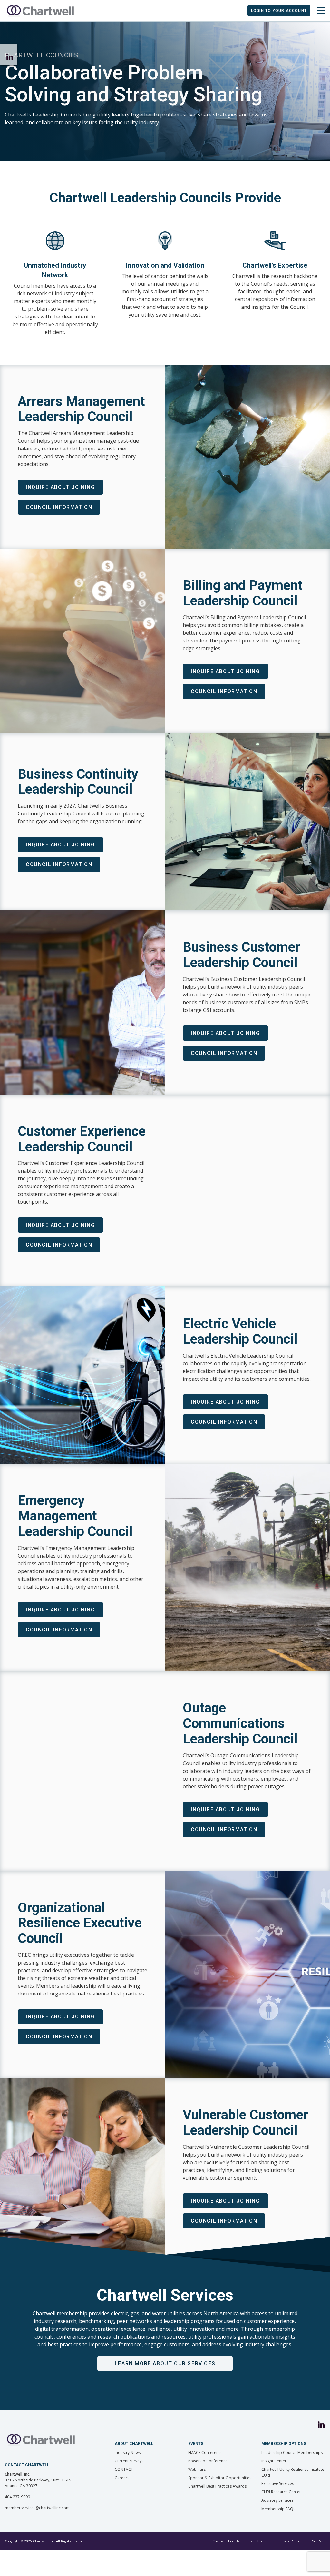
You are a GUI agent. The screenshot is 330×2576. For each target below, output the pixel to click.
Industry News (128, 2453)
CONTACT (124, 2469)
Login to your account (279, 11)
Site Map (319, 2541)
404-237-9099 (17, 2497)
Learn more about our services (165, 2364)
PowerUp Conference (208, 2461)
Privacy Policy (289, 2541)
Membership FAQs (278, 2509)
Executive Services (278, 2484)
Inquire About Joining (60, 487)
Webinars (197, 2469)
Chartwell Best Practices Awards (217, 2486)
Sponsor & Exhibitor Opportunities (220, 2478)
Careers (122, 2478)
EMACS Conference (205, 2453)
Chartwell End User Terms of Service (239, 2541)
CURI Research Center (281, 2492)
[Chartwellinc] (40, 11)
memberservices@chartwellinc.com (37, 2508)
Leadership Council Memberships (292, 2453)
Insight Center (274, 2461)
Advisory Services (277, 2500)
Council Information (59, 507)
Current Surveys (129, 2461)
